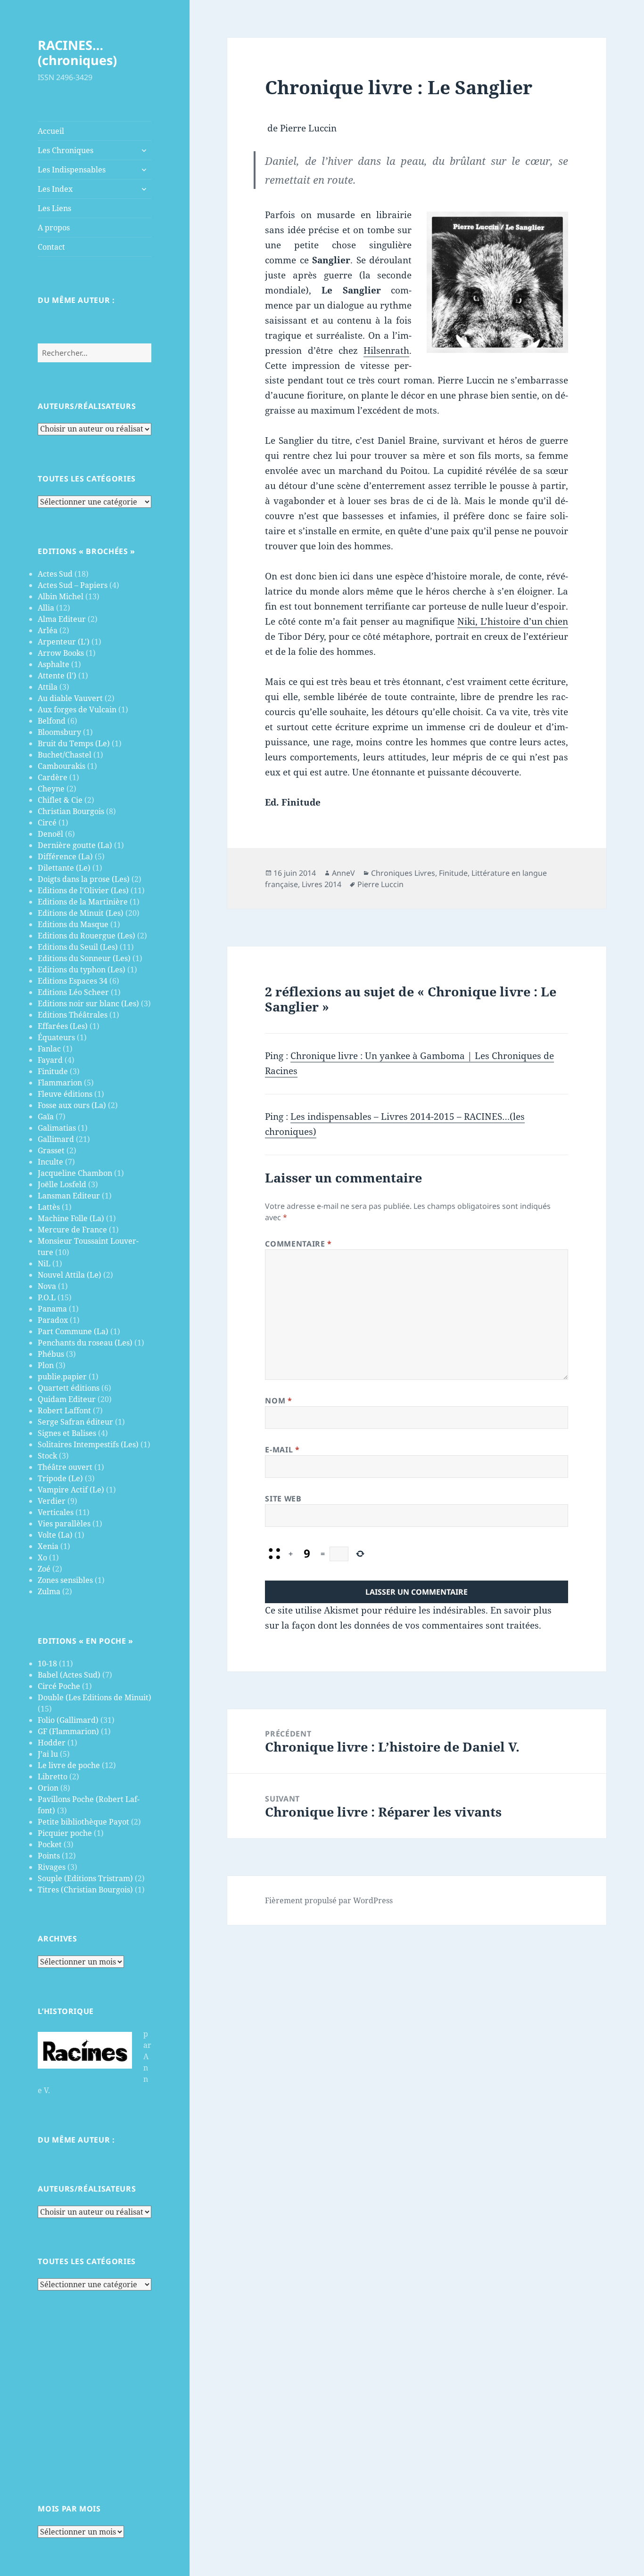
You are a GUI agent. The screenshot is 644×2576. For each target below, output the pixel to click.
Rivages (52, 1867)
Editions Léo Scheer (73, 992)
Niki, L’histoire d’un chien (513, 621)
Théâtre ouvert (65, 1467)
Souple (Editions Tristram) (85, 1878)
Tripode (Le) (60, 1478)
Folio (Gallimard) (68, 1720)
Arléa (48, 630)
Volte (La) (55, 1535)
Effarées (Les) (63, 1026)
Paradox (53, 1320)
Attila (48, 687)
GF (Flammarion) (68, 1731)
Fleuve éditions (65, 1094)
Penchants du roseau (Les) (85, 1343)
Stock (47, 1456)
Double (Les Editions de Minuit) (95, 1697)
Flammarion (60, 1083)
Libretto (53, 1777)
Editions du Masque (73, 924)
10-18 (47, 1663)
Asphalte (54, 664)
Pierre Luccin (380, 884)
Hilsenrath (386, 351)
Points (49, 1856)
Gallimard (56, 1139)
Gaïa (46, 1117)
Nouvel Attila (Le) (70, 1275)
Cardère (53, 777)
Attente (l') (57, 676)
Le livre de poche (69, 1765)
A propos (54, 228)
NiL (44, 1264)
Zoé (44, 1569)
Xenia (48, 1546)
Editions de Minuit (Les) (81, 913)
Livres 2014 (322, 884)
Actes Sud (55, 574)
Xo (42, 1557)
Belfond (52, 721)
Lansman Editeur (69, 1196)
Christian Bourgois (71, 811)
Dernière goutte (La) (75, 845)
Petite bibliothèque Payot (83, 1822)
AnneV (343, 873)
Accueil (51, 131)
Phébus (51, 1354)
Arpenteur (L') (64, 642)
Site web (283, 1499)
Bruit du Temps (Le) (74, 743)
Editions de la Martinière (83, 902)
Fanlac (49, 1049)
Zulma (49, 1591)
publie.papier (62, 1377)
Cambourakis (62, 766)
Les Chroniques (66, 150)
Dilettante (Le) (64, 868)
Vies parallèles (64, 1524)
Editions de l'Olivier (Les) (83, 890)
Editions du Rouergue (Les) (87, 936)
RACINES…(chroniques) (77, 53)
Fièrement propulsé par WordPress (329, 1900)
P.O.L (47, 1297)
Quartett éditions (69, 1388)
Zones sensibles (65, 1580)
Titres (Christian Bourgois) (85, 1890)
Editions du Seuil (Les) (78, 947)
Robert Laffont (64, 1410)
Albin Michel (61, 596)
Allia (46, 608)
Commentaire (298, 1244)
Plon (46, 1365)
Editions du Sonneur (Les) (84, 958)
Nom (278, 1401)
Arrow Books (61, 653)
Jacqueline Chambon (75, 1173)
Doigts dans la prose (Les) (84, 879)
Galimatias (57, 1128)
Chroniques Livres (403, 873)
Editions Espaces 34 (73, 981)
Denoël (50, 834)
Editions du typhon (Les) (82, 970)
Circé (47, 823)
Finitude (53, 1071)
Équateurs (56, 1037)
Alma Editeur (62, 619)
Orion (48, 1788)
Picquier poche (65, 1833)
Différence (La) (65, 856)
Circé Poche (59, 1686)
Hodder (52, 1743)
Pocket (50, 1844)
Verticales (56, 1512)
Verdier (52, 1501)
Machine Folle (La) (71, 1218)
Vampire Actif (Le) (71, 1490)
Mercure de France (72, 1230)
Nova (47, 1286)
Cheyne (51, 789)
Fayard (50, 1060)
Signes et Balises (67, 1433)
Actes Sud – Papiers (73, 585)
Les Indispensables (72, 170)
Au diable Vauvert (70, 698)
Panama (52, 1309)
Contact (51, 247)
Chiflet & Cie (60, 800)
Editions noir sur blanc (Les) (88, 1003)
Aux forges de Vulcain (77, 709)
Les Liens (54, 208)
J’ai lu (48, 1754)
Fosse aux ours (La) (72, 1105)
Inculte (50, 1162)
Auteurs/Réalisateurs (87, 406)
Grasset (51, 1150)
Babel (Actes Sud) (69, 1675)
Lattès (49, 1207)
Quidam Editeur (67, 1399)
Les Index (55, 189)
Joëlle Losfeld (62, 1184)
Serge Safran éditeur (75, 1422)
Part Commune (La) (73, 1331)
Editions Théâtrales (73, 1015)
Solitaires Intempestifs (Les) (88, 1444)
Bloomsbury (59, 732)
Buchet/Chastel (65, 755)
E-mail (282, 1450)
